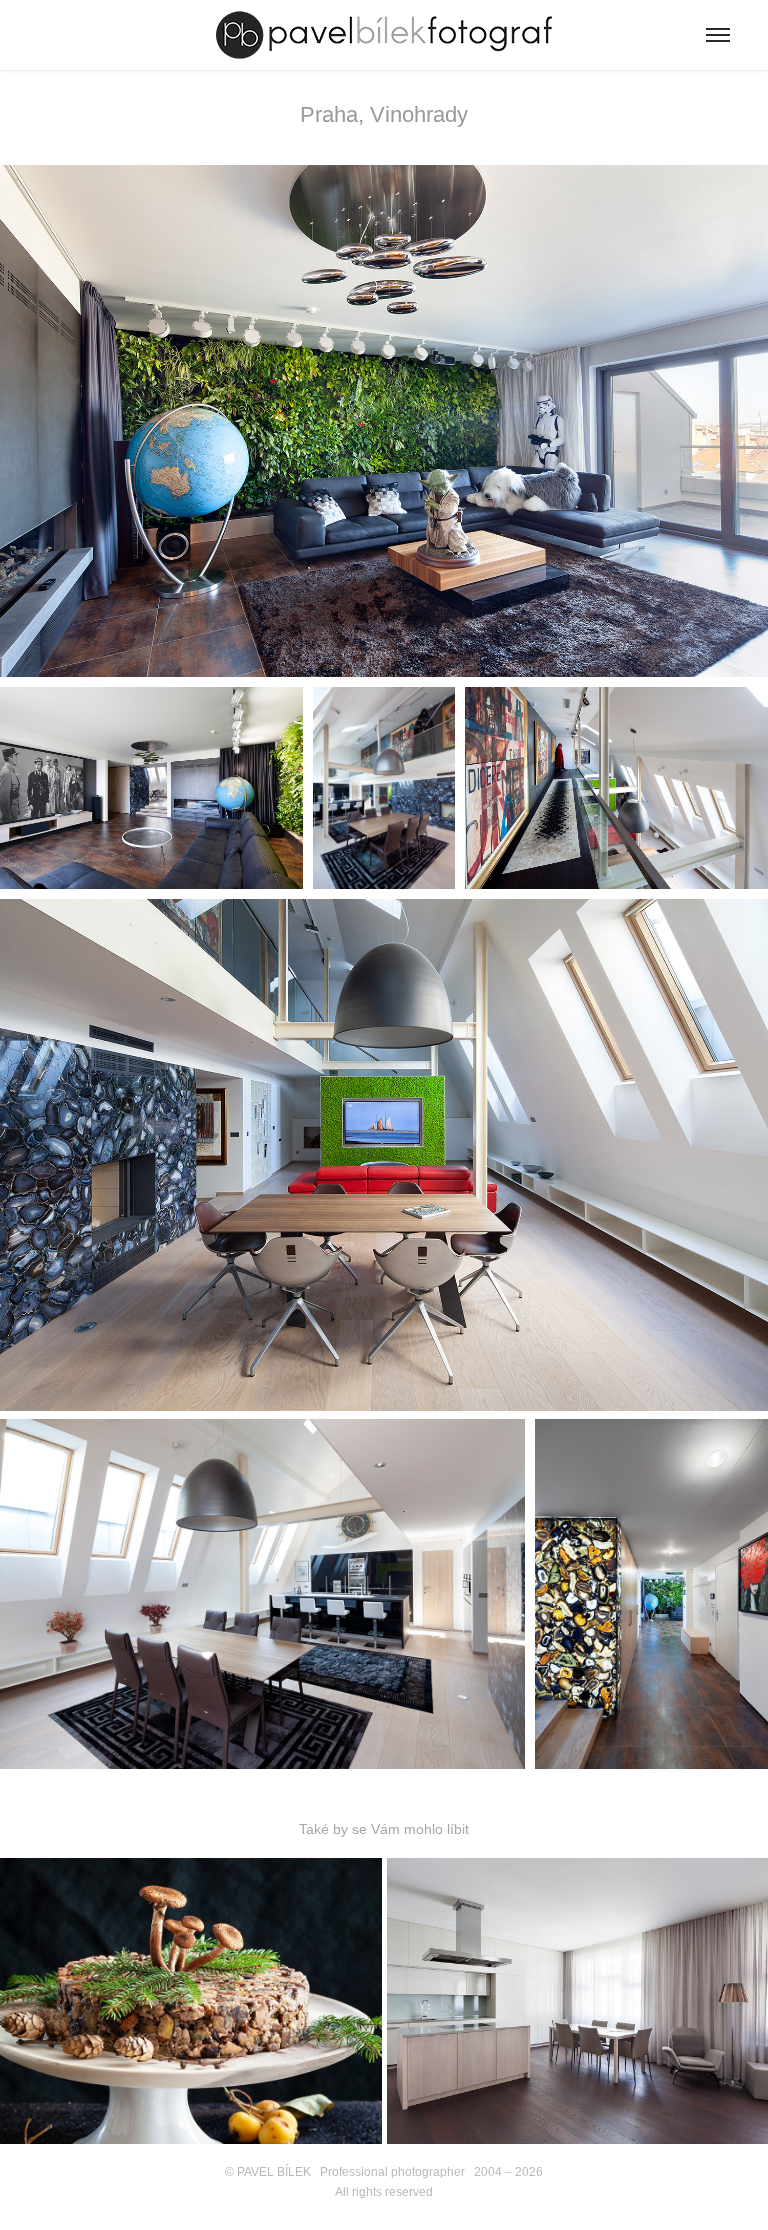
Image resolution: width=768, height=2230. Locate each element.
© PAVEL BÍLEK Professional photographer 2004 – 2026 (384, 2172)
